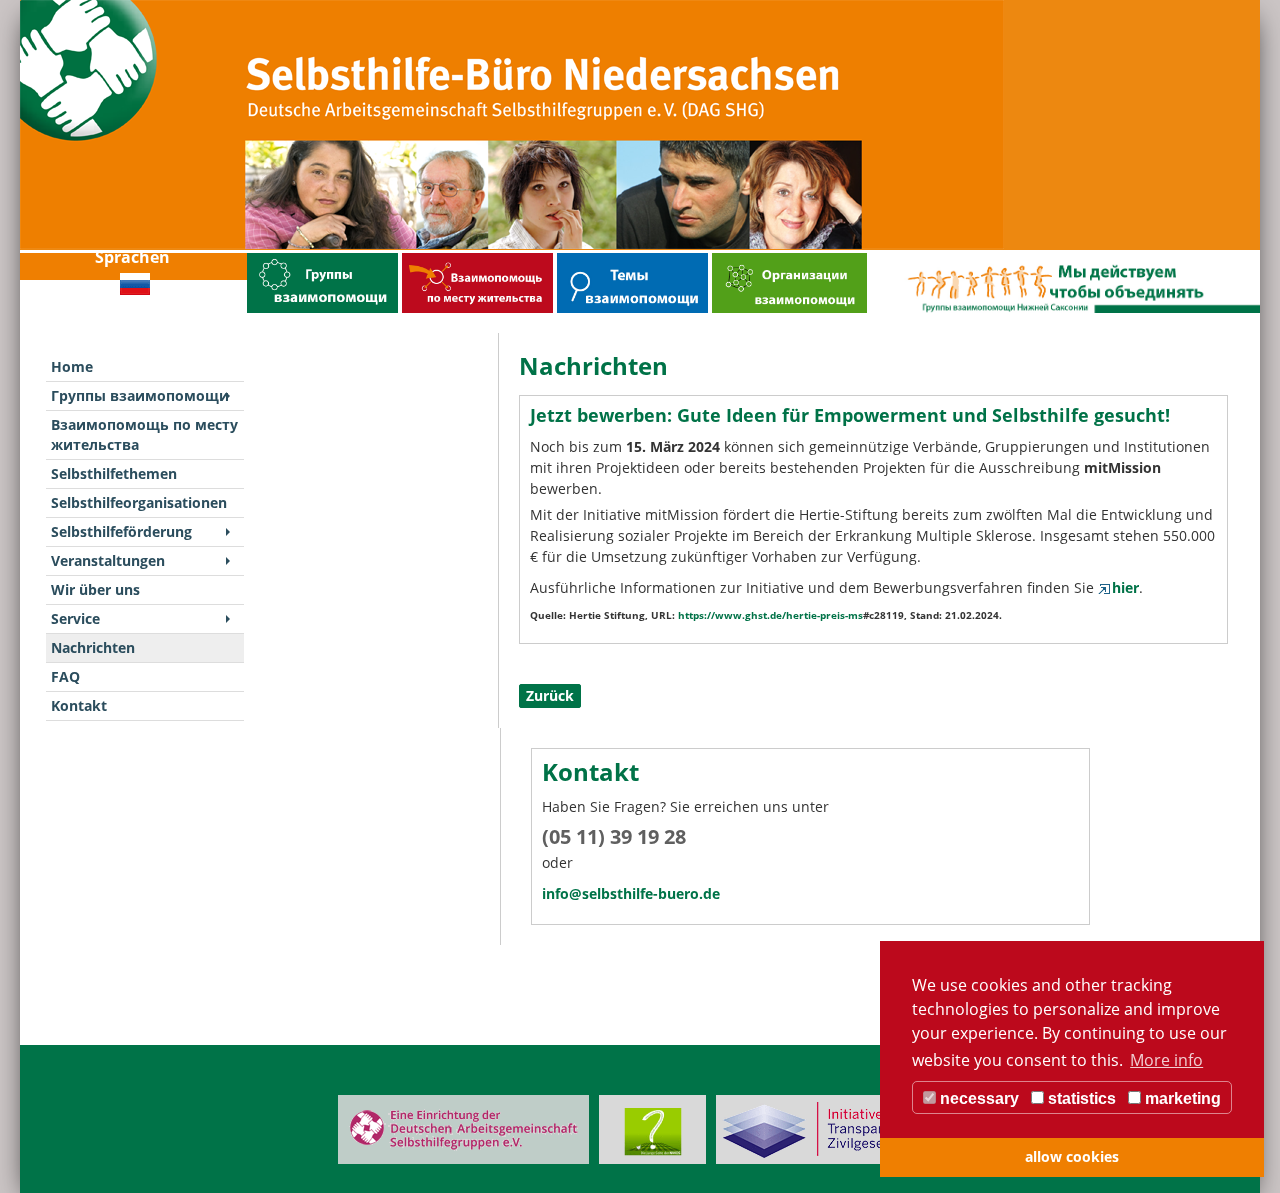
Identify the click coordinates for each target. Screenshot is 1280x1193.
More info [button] (1166, 1060)
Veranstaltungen (108, 560)
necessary (977, 1098)
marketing (1181, 1098)
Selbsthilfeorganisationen (752, 257)
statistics (1080, 1098)
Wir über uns (95, 589)
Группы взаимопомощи (286, 257)
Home (72, 366)
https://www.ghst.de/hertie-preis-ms (770, 615)
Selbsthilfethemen (586, 257)
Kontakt (79, 705)
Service (75, 618)
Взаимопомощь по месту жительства (463, 257)
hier (1125, 587)
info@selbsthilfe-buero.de (631, 893)
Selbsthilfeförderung (121, 531)
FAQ (65, 676)
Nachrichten (93, 647)
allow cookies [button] (1072, 1156)
